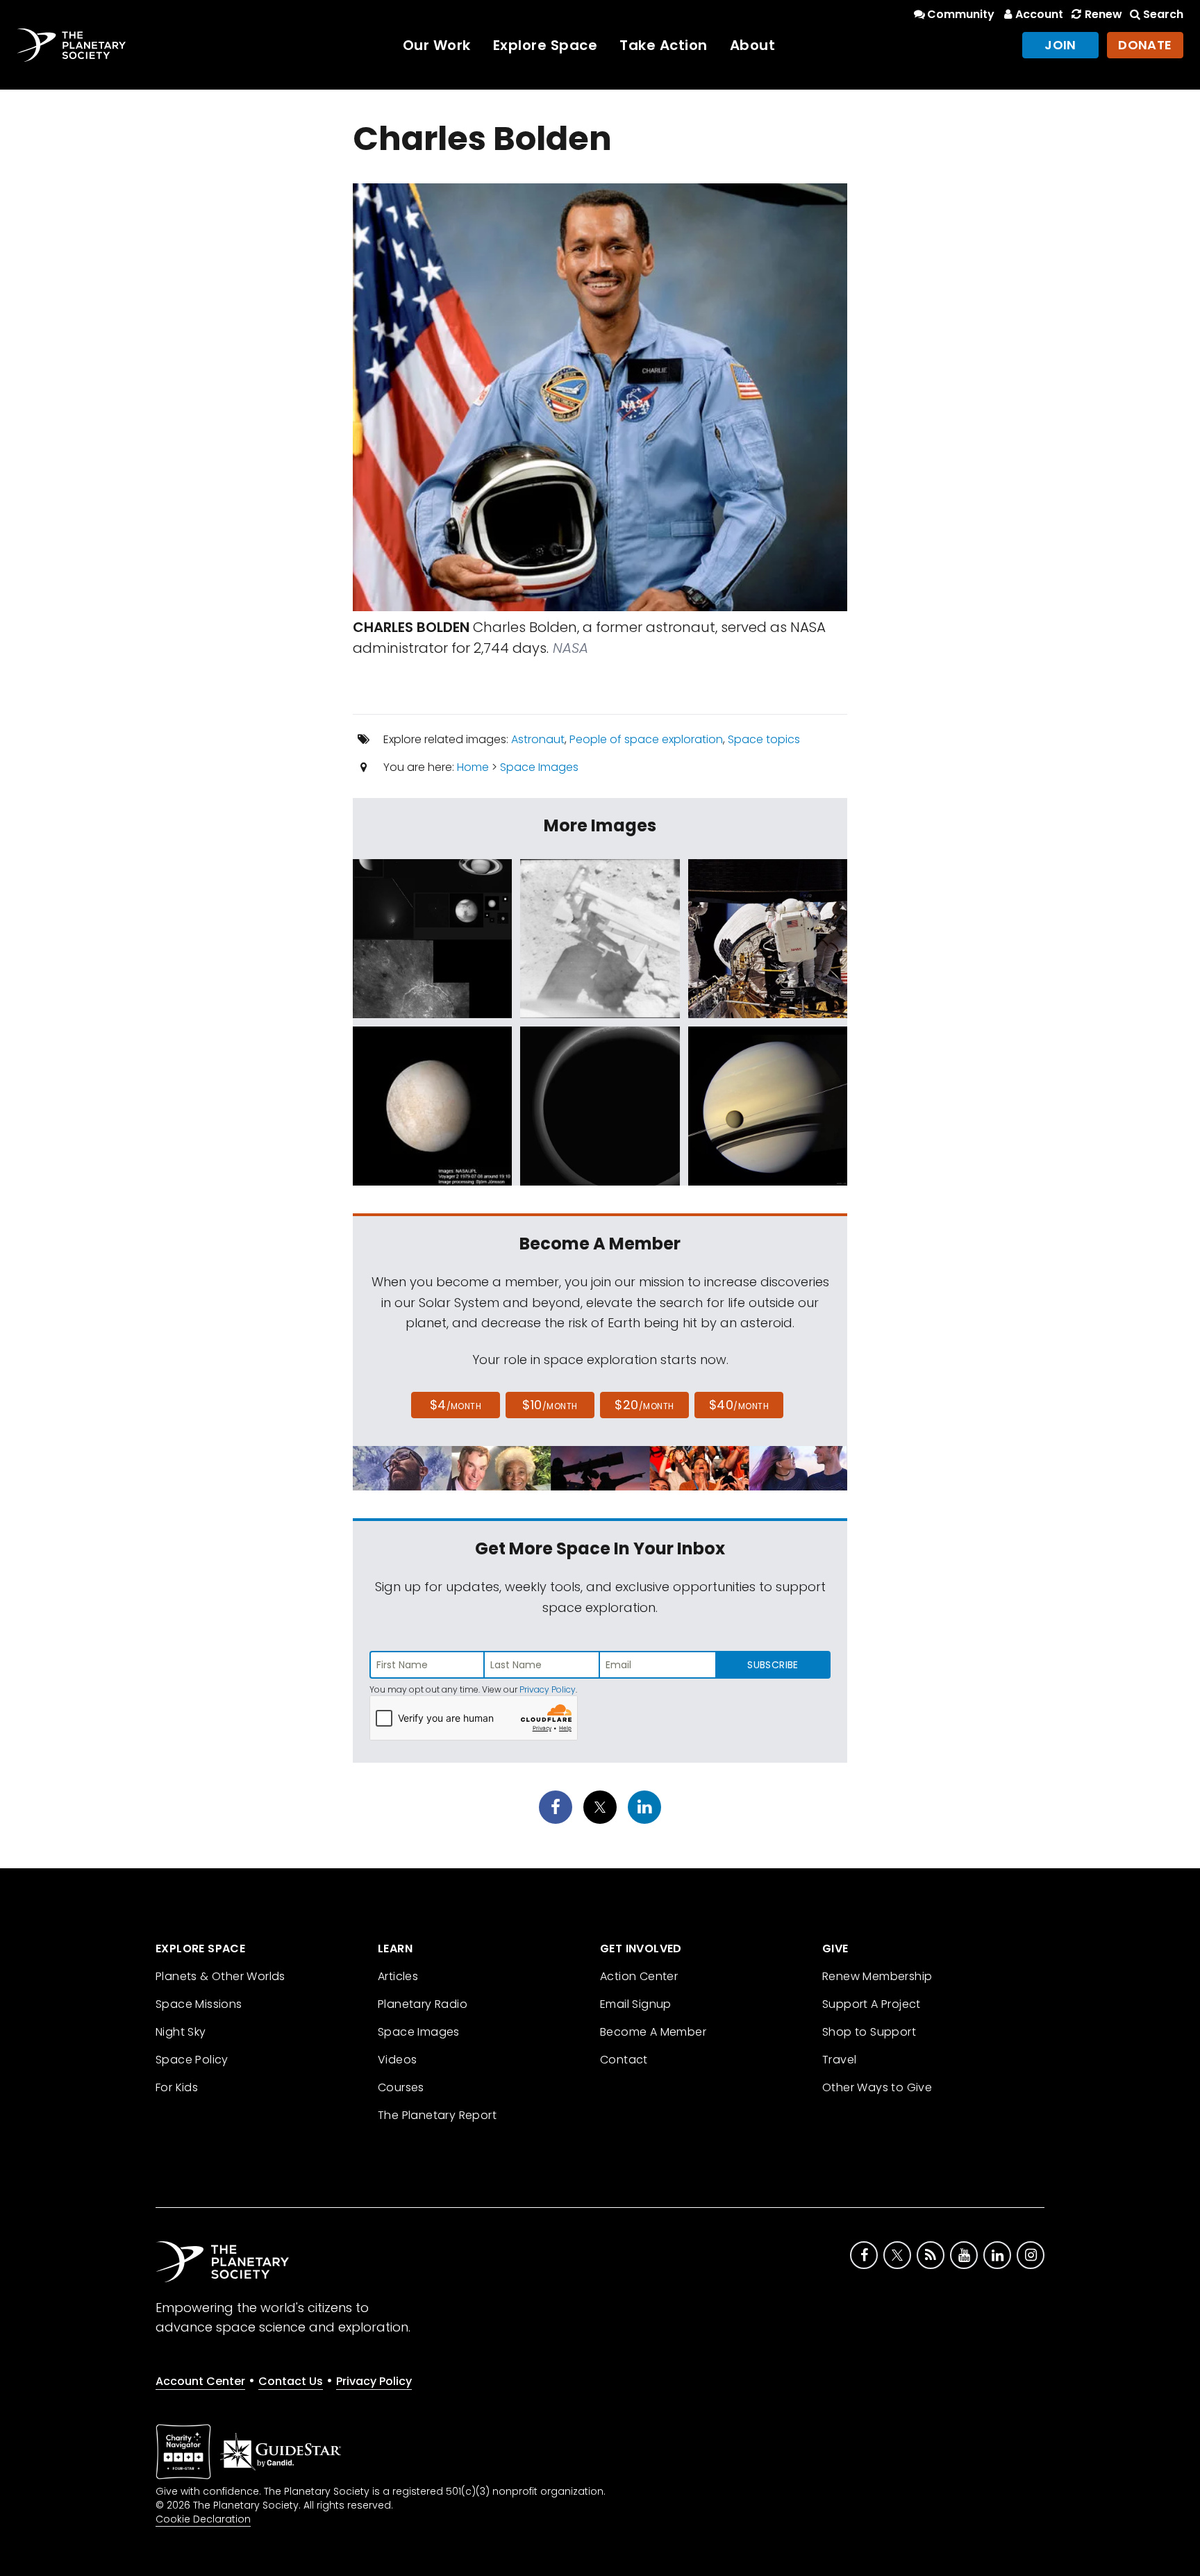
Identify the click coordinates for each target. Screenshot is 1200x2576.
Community (961, 14)
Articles (398, 1976)
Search (1163, 14)
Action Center (639, 1976)
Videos (397, 2060)
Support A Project (872, 2004)
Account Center (200, 2381)
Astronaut (538, 739)
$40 (739, 1405)
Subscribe (773, 1665)
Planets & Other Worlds (220, 1976)
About (753, 45)
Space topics (764, 739)
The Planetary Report (437, 2115)
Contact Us (291, 2381)
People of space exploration (646, 739)
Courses (401, 2087)
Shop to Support (869, 2032)
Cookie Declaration (203, 2519)
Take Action (664, 45)
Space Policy (192, 2060)
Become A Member (653, 2032)
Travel (839, 2060)
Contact (624, 2060)
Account (1039, 14)
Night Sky (181, 2032)
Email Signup (636, 2004)
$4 (456, 1405)
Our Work (437, 45)
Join (1060, 45)
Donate (1145, 45)
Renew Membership (877, 1976)
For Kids (177, 2087)
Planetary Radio (423, 2004)
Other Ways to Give (877, 2087)
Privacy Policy (548, 1689)
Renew (1103, 14)
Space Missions (199, 2004)
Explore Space (545, 45)
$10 (550, 1405)
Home (473, 767)
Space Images (539, 767)
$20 (644, 1405)
